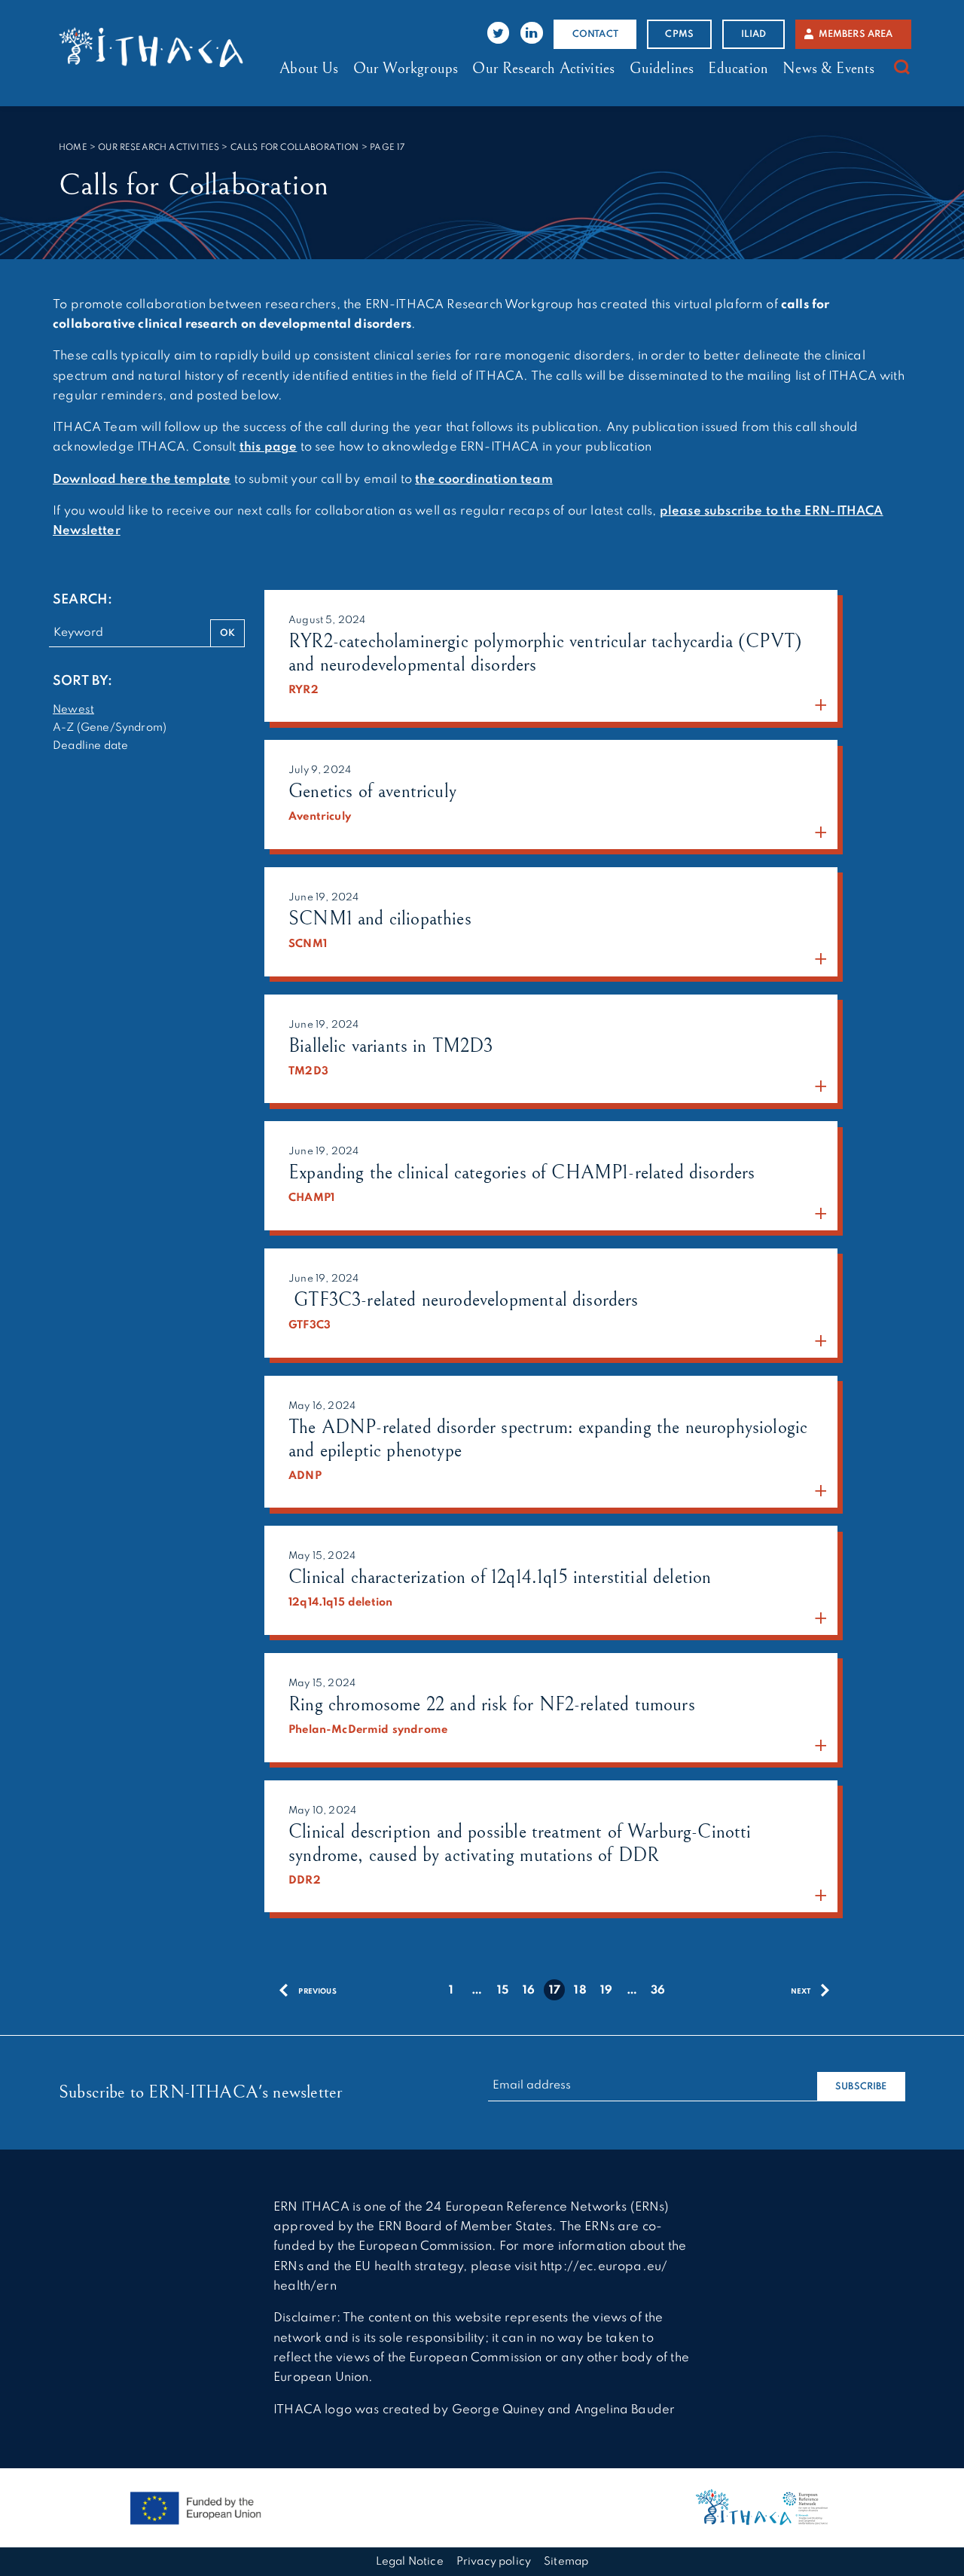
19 (606, 1991)
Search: (82, 600)
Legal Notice (410, 2562)
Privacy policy (494, 2562)
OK (227, 633)
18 (580, 1991)
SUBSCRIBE (861, 2087)
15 (503, 1991)
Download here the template (142, 480)
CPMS (679, 34)
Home (73, 148)
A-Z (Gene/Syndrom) (110, 728)
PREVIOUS (317, 1992)
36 (658, 1991)
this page (268, 447)
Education (738, 69)
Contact (595, 34)
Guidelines (662, 69)
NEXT (802, 1992)
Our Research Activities (543, 69)
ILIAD (754, 34)
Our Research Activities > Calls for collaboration (228, 148)
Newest (73, 710)
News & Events (828, 69)
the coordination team (484, 480)
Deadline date (90, 746)
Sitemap (566, 2562)
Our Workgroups (406, 69)
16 (529, 1991)
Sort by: (82, 681)
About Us (309, 69)
